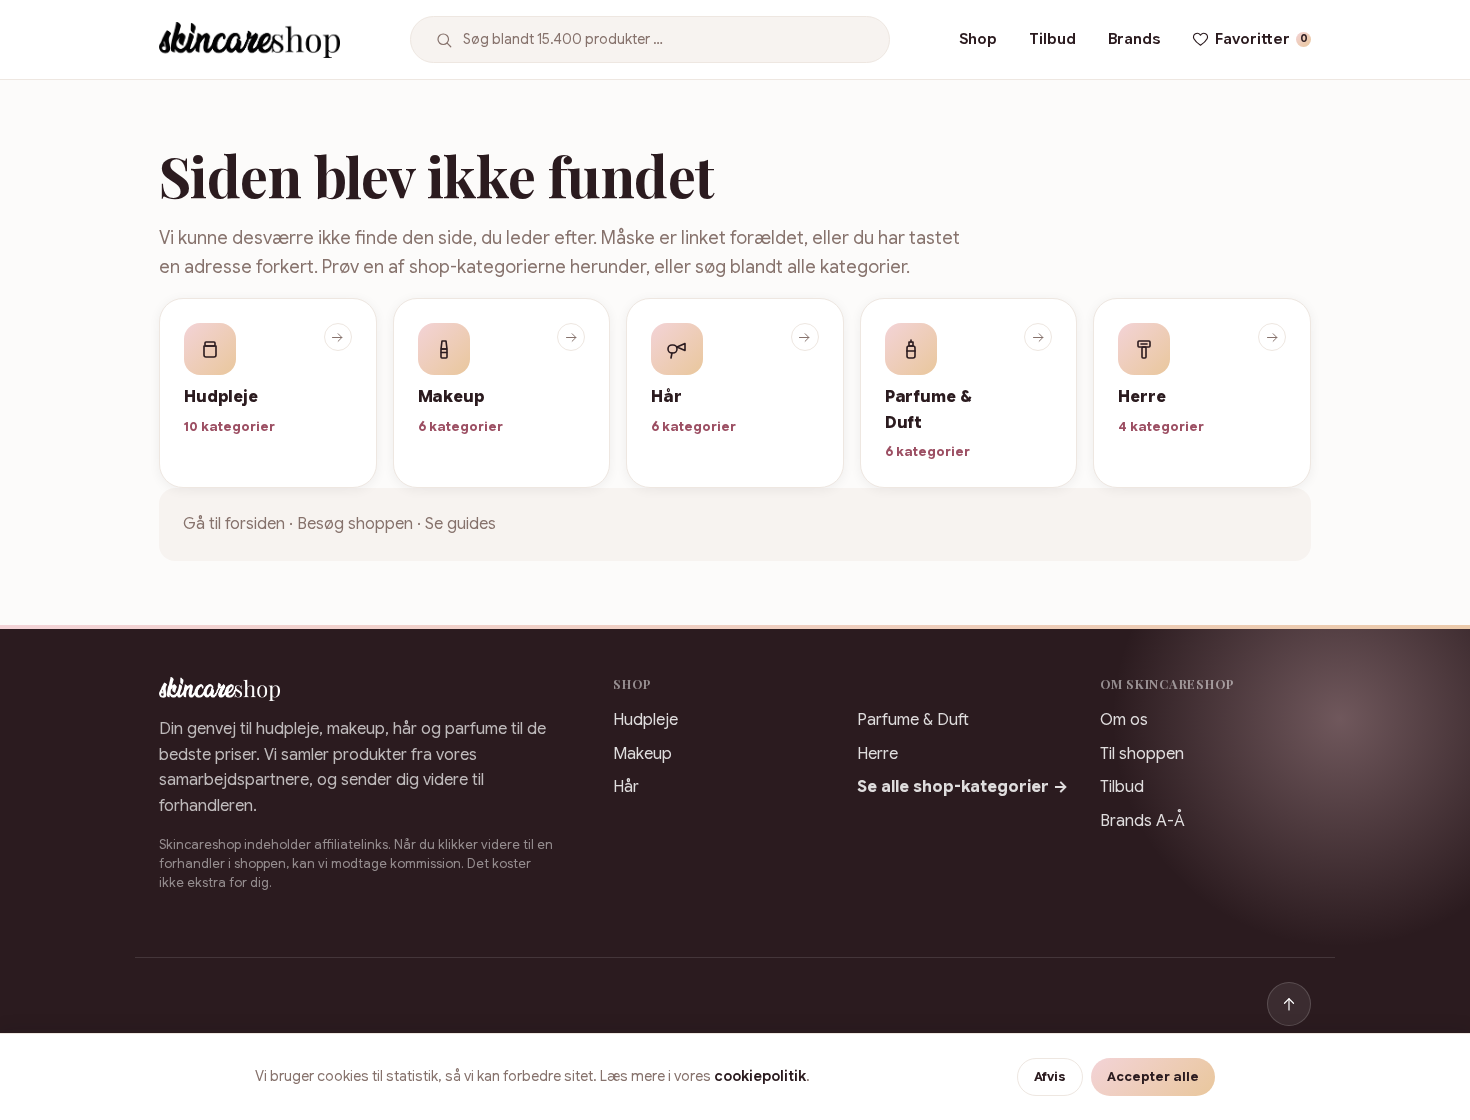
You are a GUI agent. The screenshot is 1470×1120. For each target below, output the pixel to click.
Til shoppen (1142, 754)
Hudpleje (645, 720)
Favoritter (1261, 38)
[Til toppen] (1289, 1004)
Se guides (460, 524)
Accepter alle (1153, 1077)
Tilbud (1052, 38)
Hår (626, 787)
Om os (1124, 720)
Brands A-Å (1142, 821)
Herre (877, 754)
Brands (1134, 38)
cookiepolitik (760, 1076)
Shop (978, 38)
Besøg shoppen (355, 524)
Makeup (642, 754)
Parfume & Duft (913, 720)
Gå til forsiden (234, 524)
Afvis (1050, 1077)
